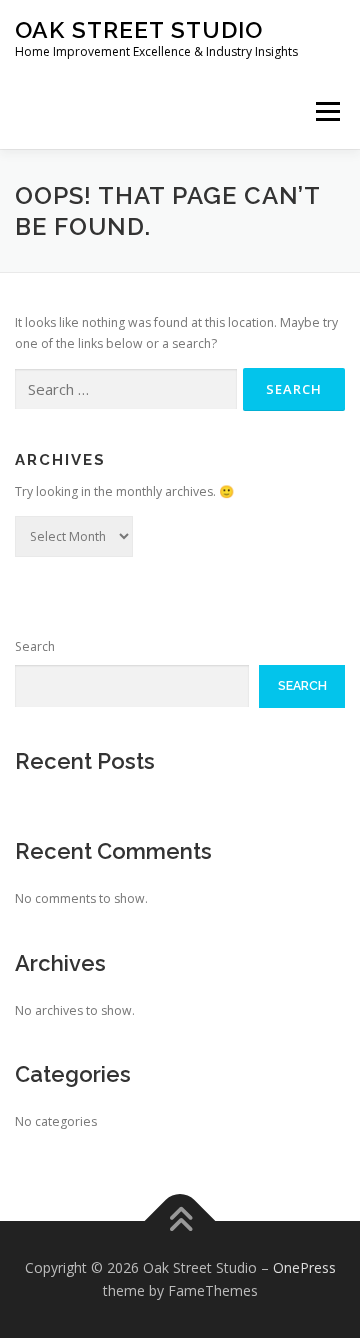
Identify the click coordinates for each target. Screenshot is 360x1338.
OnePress (304, 1267)
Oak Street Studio (139, 29)
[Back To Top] (180, 1220)
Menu (326, 111)
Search (35, 646)
